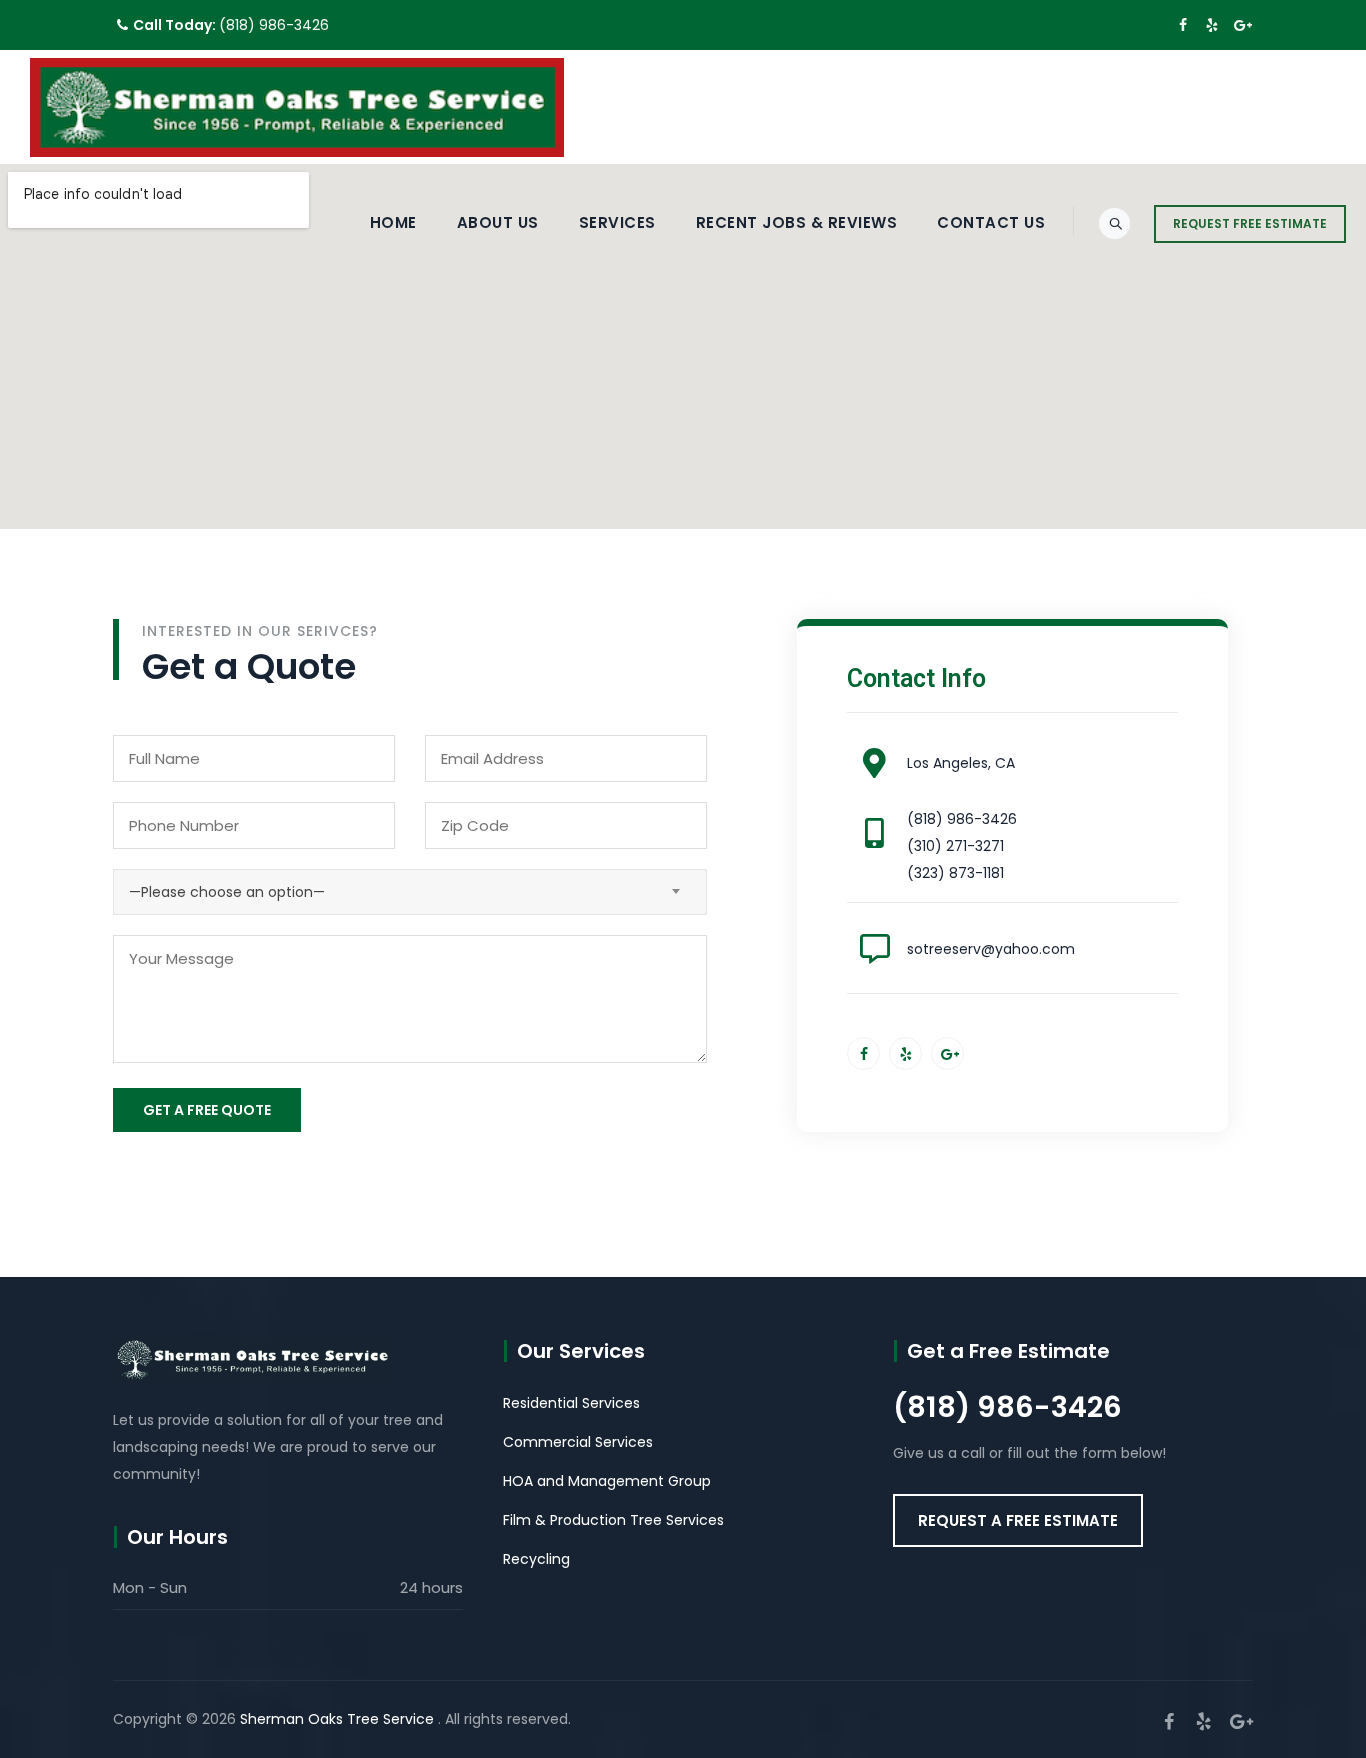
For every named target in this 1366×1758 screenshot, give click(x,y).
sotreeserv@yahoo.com (991, 949)
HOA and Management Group (607, 1481)
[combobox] (410, 892)
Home (393, 222)
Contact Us (991, 222)
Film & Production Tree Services (613, 1520)
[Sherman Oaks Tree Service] (297, 107)
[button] (1018, 1520)
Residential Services (571, 1403)
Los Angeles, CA (961, 763)
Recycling (536, 1559)
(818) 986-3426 (274, 25)
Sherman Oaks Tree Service (339, 1719)
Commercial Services (578, 1442)
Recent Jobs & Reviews (797, 222)
